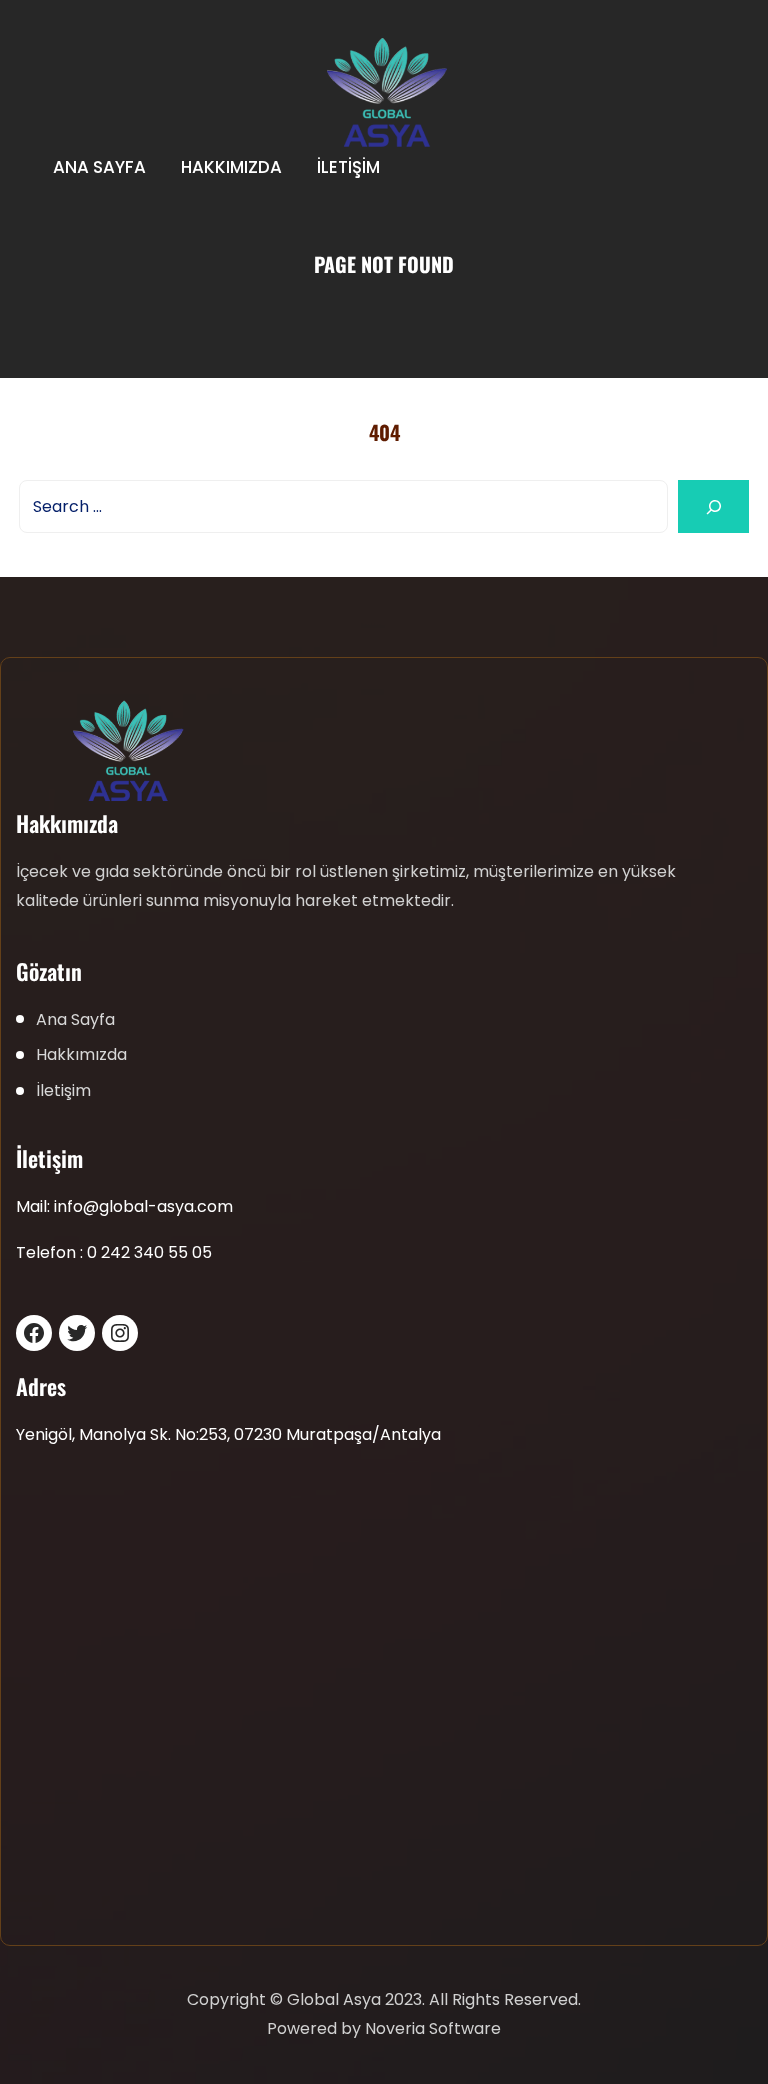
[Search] (713, 506)
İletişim (348, 167)
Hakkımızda (231, 167)
